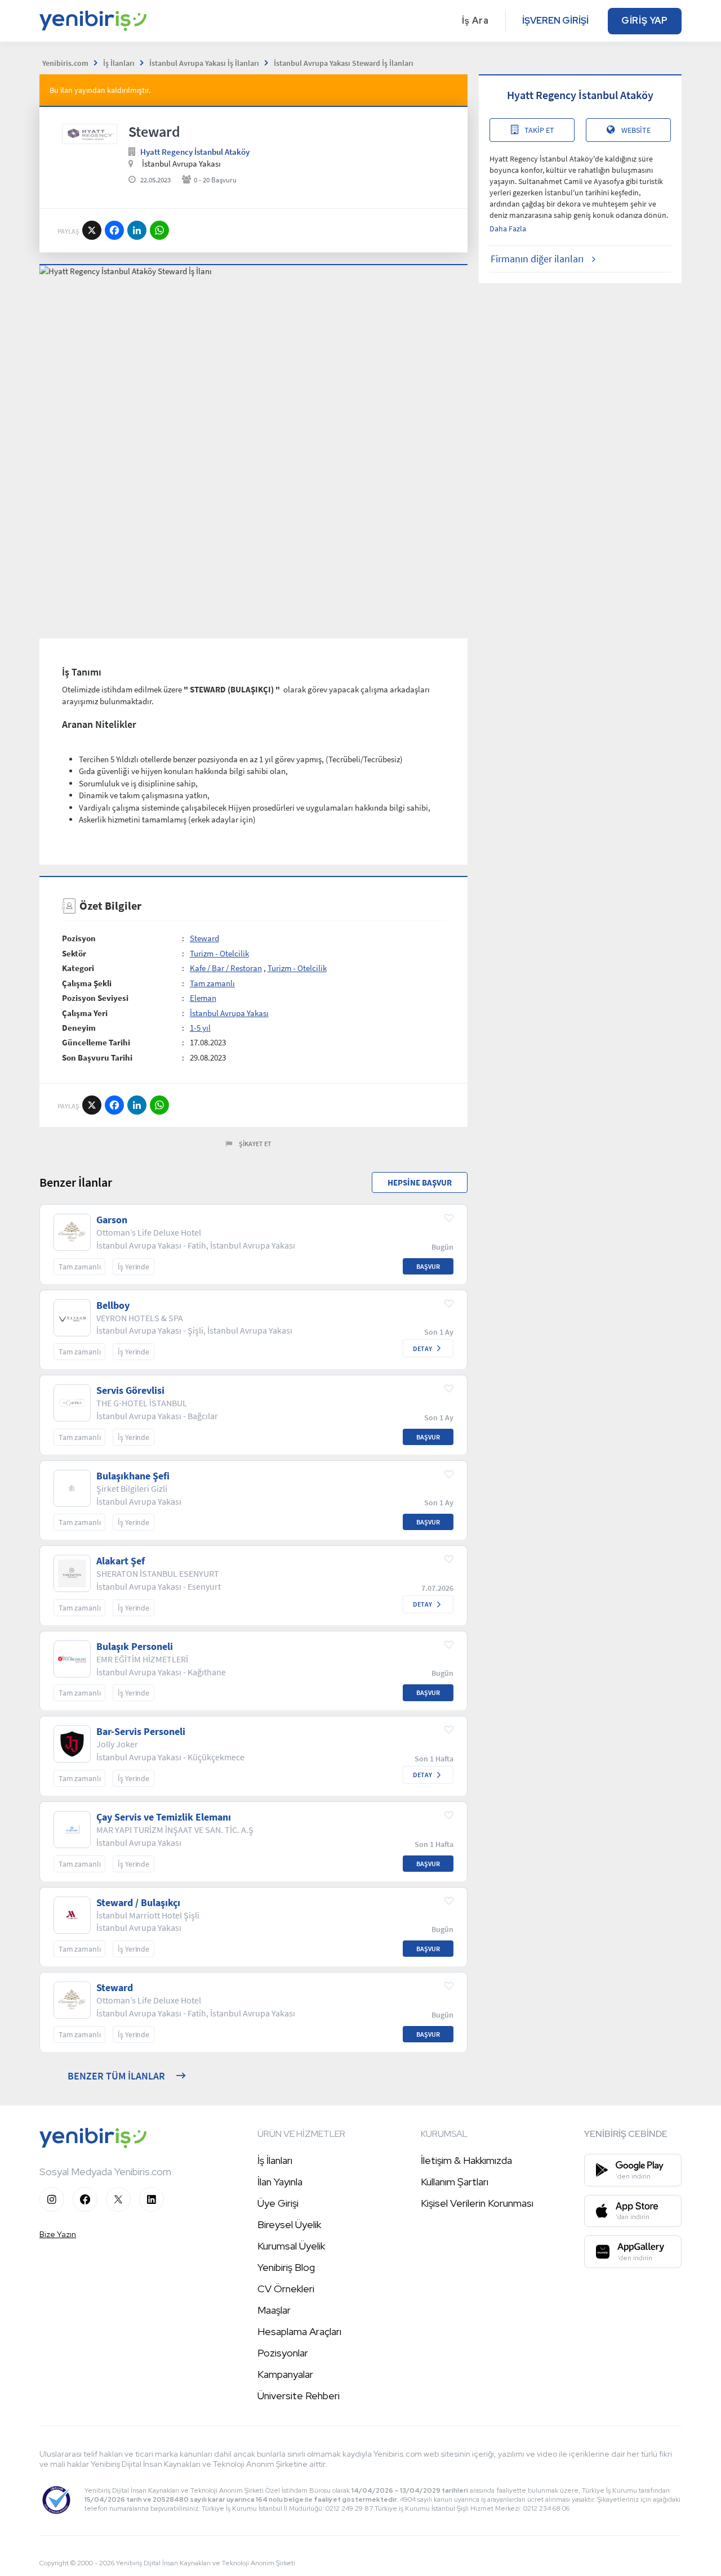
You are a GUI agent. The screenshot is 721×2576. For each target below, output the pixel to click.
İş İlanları (275, 2160)
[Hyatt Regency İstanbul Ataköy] (90, 134)
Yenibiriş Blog (286, 2267)
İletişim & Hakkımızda (466, 2160)
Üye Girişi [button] (278, 2203)
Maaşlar (274, 2310)
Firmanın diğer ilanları (537, 259)
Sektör (74, 953)
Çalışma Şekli (87, 983)
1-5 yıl (200, 1028)
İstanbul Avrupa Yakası (229, 1013)
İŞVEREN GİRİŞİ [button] (555, 21)
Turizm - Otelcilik (219, 953)
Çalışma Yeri (85, 1013)
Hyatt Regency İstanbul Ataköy (195, 152)
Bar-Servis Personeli (141, 1732)
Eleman (203, 998)
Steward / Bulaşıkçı (138, 1903)
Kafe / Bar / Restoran (226, 968)
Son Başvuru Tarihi (97, 1057)
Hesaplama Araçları (299, 2331)
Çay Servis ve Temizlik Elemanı (164, 1817)
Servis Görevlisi (130, 1390)
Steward (204, 938)
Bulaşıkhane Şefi (133, 1476)
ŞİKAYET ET (255, 1144)
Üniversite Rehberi (299, 2396)
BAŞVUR (428, 1266)
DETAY (422, 1349)
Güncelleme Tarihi (96, 1042)
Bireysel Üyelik (289, 2224)
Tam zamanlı (212, 983)
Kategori (78, 968)
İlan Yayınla (280, 2182)
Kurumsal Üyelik (291, 2246)
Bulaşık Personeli (135, 1647)
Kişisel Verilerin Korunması (477, 2203)
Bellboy (113, 1305)
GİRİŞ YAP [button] (645, 21)
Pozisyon (79, 938)
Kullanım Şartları (455, 2182)
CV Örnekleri (286, 2289)
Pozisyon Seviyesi (95, 998)
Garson (112, 1220)
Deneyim (79, 1028)
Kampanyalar (285, 2374)
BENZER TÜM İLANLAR (116, 2076)
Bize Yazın (58, 2234)
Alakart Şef (121, 1561)
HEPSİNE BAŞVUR (420, 1182)
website (636, 130)
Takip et (539, 130)
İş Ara (475, 21)
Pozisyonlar (283, 2353)
